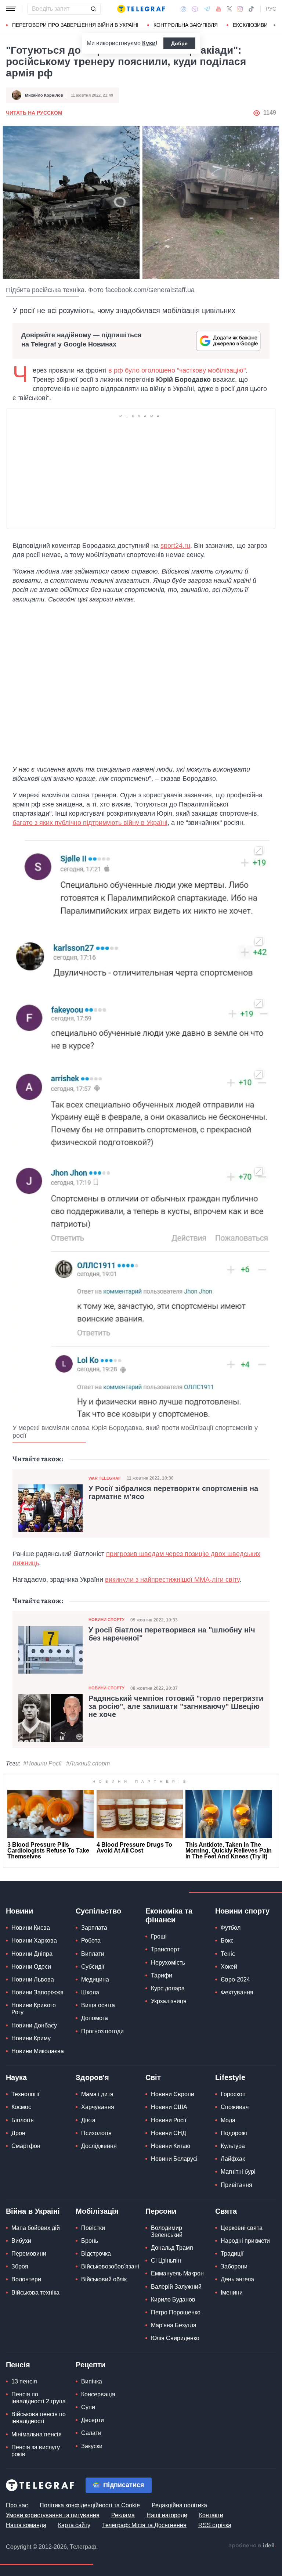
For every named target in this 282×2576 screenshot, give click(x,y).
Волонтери (26, 2279)
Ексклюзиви (250, 25)
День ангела (237, 2279)
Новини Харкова (34, 1941)
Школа (90, 1992)
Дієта (88, 2120)
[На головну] (141, 9)
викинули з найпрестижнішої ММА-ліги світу (172, 1580)
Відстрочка (96, 2254)
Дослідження (99, 2146)
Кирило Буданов (173, 2300)
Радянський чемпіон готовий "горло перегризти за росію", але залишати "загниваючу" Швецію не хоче (176, 1706)
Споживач (235, 2107)
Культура (233, 2146)
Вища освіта (98, 2005)
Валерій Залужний (176, 2287)
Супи (88, 2407)
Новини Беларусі (174, 2159)
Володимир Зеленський (167, 2231)
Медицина (95, 1979)
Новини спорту (106, 1620)
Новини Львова (33, 1979)
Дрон (18, 2133)
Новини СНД (169, 2133)
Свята (226, 2211)
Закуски (92, 2446)
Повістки (93, 2228)
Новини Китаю (171, 2146)
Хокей (229, 1967)
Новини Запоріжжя (37, 1992)
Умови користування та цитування (53, 2515)
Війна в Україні (33, 2211)
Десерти (93, 2420)
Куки (149, 43)
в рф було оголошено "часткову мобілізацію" (177, 370)
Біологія (23, 2120)
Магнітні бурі (238, 2172)
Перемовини (29, 2254)
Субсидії (93, 1967)
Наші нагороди (167, 2515)
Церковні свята (242, 2228)
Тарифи (162, 1975)
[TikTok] (251, 9)
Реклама (123, 2515)
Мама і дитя (97, 2094)
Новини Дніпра (32, 1954)
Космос (21, 2107)
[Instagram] (240, 9)
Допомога (95, 2018)
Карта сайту (74, 2525)
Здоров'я (92, 2077)
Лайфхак (233, 2159)
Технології (25, 2094)
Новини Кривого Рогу (34, 2009)
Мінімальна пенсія (37, 2434)
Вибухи (21, 2241)
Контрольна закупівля (186, 25)
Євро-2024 (235, 1979)
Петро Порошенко (176, 2312)
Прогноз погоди (102, 2031)
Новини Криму (31, 2038)
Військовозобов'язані (110, 2266)
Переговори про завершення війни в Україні (75, 25)
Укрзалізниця (169, 2001)
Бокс (227, 1941)
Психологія (96, 2133)
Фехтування (237, 1992)
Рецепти (91, 2365)
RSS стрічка (215, 2525)
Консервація (98, 2394)
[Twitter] (229, 9)
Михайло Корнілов (44, 95)
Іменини (232, 2293)
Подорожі (234, 2133)
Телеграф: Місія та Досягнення (144, 2525)
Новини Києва (31, 1928)
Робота (91, 1941)
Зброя (20, 2266)
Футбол (231, 1928)
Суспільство (98, 1911)
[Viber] (195, 9)
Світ (153, 2077)
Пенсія (18, 2365)
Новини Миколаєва (38, 2051)
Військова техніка (35, 2293)
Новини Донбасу (34, 2025)
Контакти (211, 2515)
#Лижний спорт (88, 1763)
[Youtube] (219, 9)
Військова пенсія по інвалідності (39, 2418)
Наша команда (26, 2525)
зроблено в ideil (252, 2546)
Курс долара (168, 1988)
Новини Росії (169, 2120)
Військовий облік (104, 2279)
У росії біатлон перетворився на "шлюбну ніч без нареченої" (172, 1634)
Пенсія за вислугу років (36, 2451)
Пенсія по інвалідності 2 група (39, 2398)
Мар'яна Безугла (174, 2325)
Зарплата (94, 1928)
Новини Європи (173, 2094)
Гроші (159, 1937)
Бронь (90, 2241)
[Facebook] (183, 9)
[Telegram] (207, 9)
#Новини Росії (42, 1763)
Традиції (232, 2254)
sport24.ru (175, 546)
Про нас (17, 2505)
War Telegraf (105, 1478)
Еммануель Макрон (177, 2273)
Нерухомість (168, 1963)
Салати (91, 2433)
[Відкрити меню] (11, 9)
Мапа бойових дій (36, 2228)
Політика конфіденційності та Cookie (90, 2505)
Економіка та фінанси (169, 1915)
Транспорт (165, 1949)
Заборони (234, 2266)
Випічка (92, 2381)
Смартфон (26, 2146)
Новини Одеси (31, 1967)
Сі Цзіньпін (166, 2261)
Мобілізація (97, 2211)
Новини (19, 1911)
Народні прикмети (245, 2241)
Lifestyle (230, 2077)
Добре (179, 43)
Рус (271, 9)
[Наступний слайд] (275, 25)
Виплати (93, 1954)
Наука (16, 2077)
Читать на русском (34, 113)
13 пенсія (24, 2381)
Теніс (228, 1954)
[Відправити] (93, 9)
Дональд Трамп (172, 2248)
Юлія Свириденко (175, 2338)
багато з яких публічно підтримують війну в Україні (90, 823)
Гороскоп (233, 2094)
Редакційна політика (179, 2505)
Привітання (236, 2185)
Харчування (98, 2107)
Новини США (169, 2107)
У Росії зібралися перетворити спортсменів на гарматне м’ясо (173, 1492)
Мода (228, 2120)
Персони (161, 2211)
